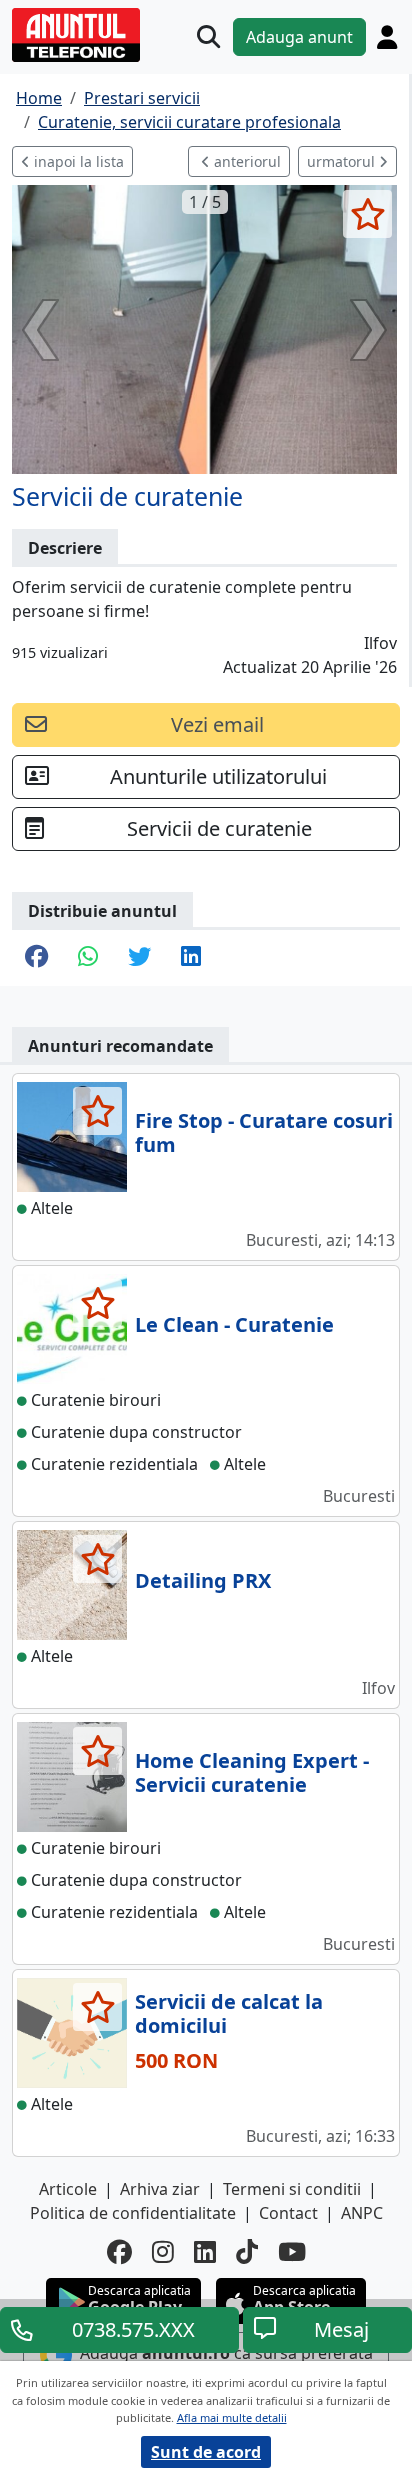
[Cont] (387, 37)
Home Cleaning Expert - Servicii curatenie (252, 1772)
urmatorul (343, 161)
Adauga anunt (299, 37)
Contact (288, 2213)
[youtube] (292, 2251)
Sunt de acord (206, 2452)
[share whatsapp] (88, 958)
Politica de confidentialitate (133, 2213)
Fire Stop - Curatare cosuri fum (264, 1132)
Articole (68, 2189)
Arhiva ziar (160, 2189)
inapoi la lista (77, 161)
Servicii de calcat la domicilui (229, 2013)
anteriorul (245, 161)
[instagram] (163, 2251)
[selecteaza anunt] (367, 214)
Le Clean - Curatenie (234, 1324)
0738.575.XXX (133, 2329)
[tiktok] (247, 2251)
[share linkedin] (191, 958)
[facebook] (119, 2251)
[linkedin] (205, 2251)
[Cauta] (208, 36)
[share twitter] (139, 958)
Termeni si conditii (292, 2189)
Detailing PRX (203, 1580)
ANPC (362, 2213)
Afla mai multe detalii (232, 2417)
